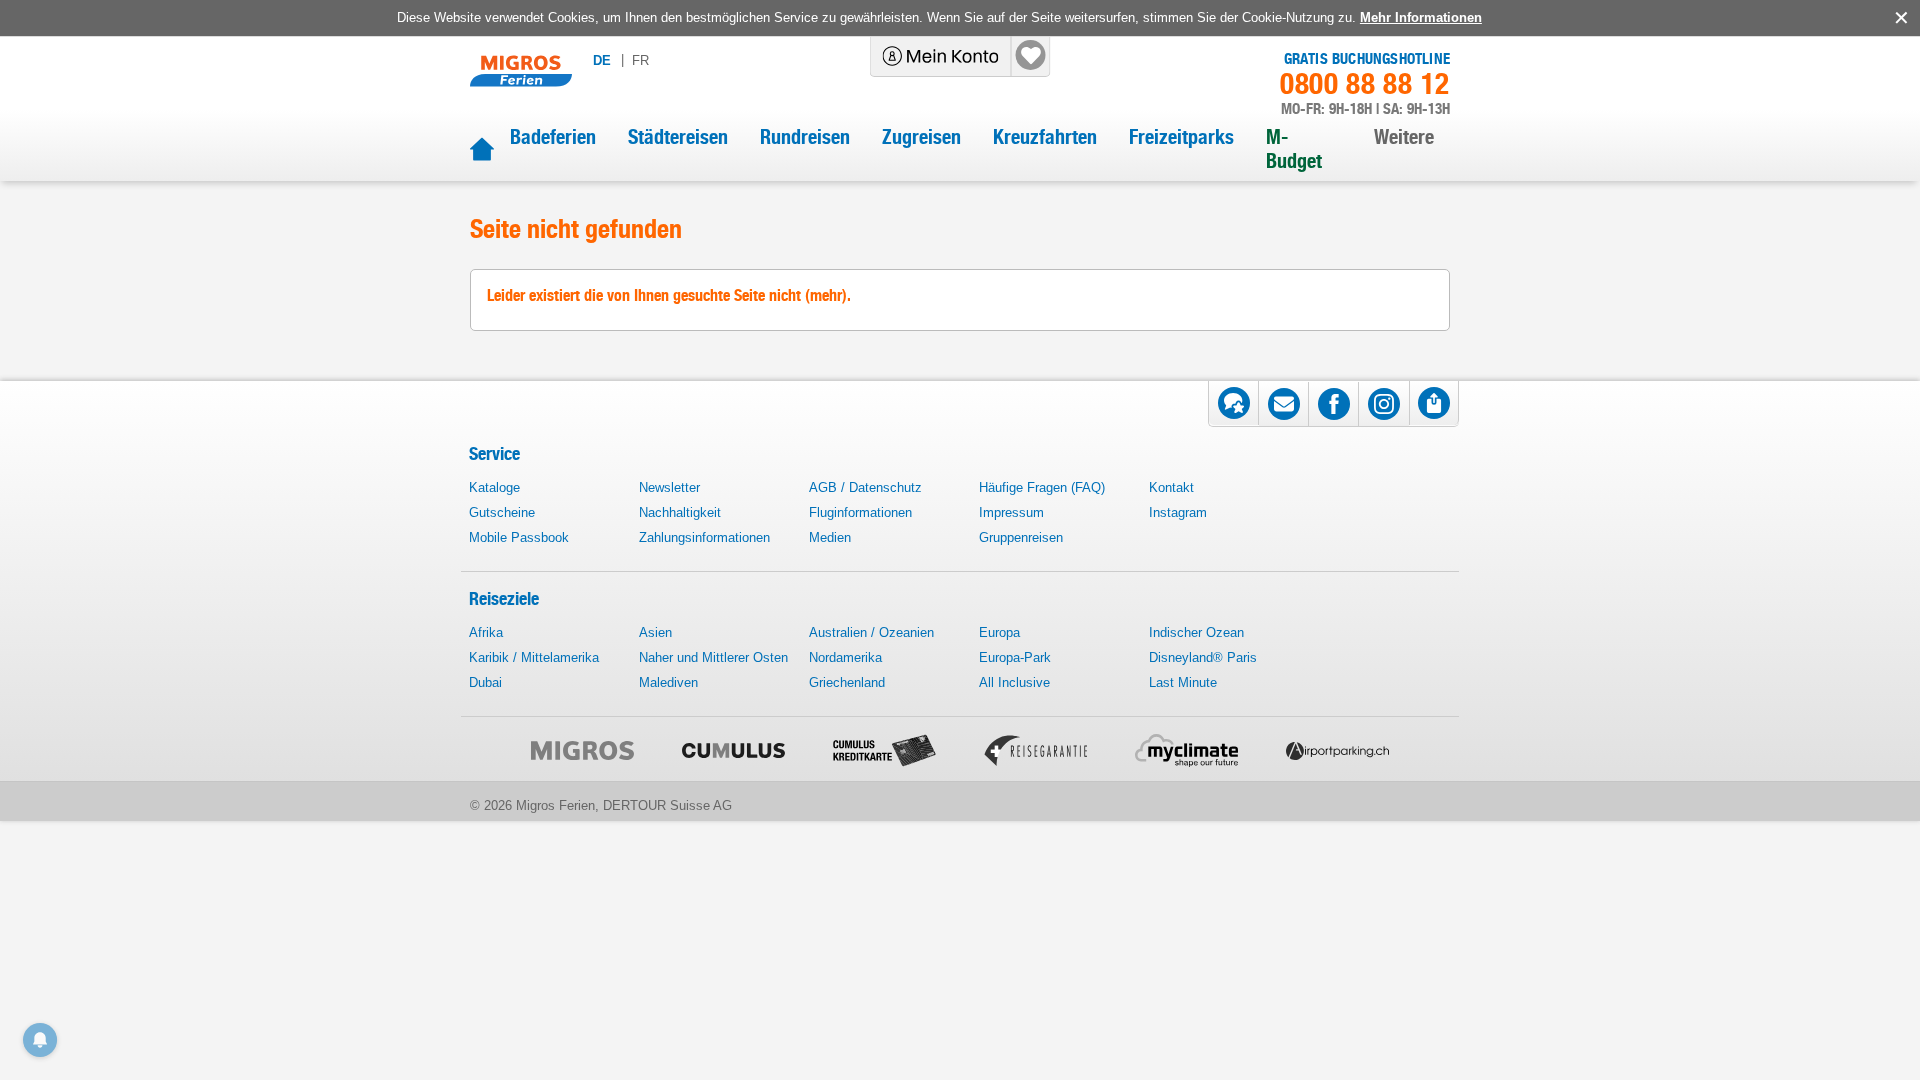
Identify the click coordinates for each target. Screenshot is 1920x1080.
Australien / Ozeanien (871, 632)
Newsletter (669, 487)
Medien (830, 537)
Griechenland (847, 682)
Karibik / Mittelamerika (534, 657)
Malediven (668, 682)
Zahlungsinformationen (704, 537)
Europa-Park (1015, 657)
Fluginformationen (860, 512)
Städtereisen (678, 137)
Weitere (1404, 137)
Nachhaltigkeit (680, 512)
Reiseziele (504, 598)
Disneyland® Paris (1203, 657)
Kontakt (1171, 487)
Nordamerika (845, 657)
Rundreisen (805, 137)
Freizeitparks (1181, 137)
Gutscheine (502, 512)
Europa (999, 632)
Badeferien (553, 137)
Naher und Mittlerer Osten (713, 657)
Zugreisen (921, 137)
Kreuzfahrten (1045, 137)
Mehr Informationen (1421, 17)
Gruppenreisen (1021, 537)
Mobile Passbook (519, 537)
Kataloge (494, 487)
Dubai (485, 682)
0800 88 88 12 (1365, 84)
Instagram (1178, 512)
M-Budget (1294, 149)
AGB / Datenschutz (865, 487)
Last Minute (1183, 682)
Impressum (1011, 512)
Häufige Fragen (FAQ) (1042, 487)
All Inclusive (1014, 682)
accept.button (1899, 18)
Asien (655, 632)
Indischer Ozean (1196, 632)
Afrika (486, 632)
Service (494, 453)
